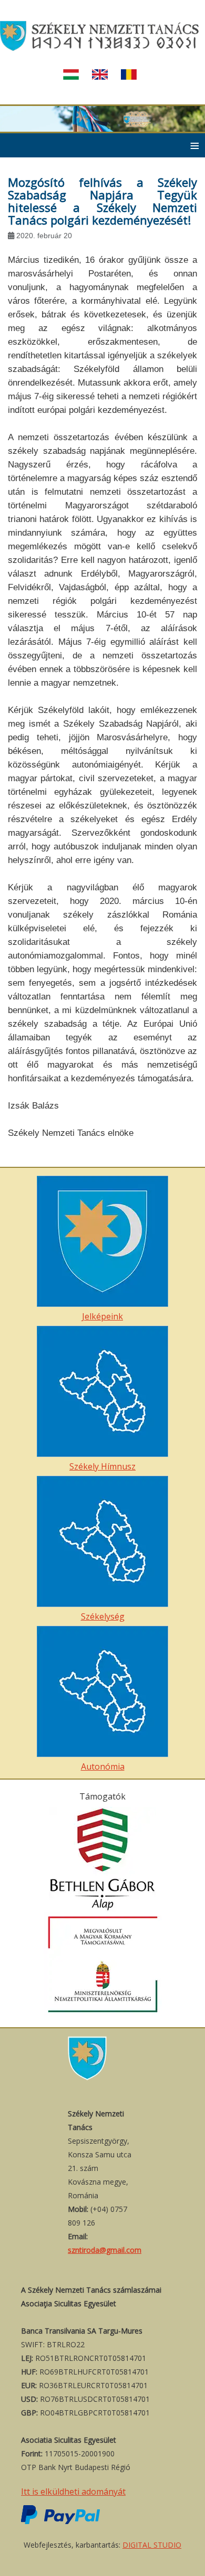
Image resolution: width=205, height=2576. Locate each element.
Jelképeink (102, 1316)
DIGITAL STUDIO (152, 2545)
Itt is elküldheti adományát (73, 2492)
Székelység (103, 1616)
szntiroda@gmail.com (105, 2250)
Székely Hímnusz (102, 1466)
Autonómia (103, 1766)
